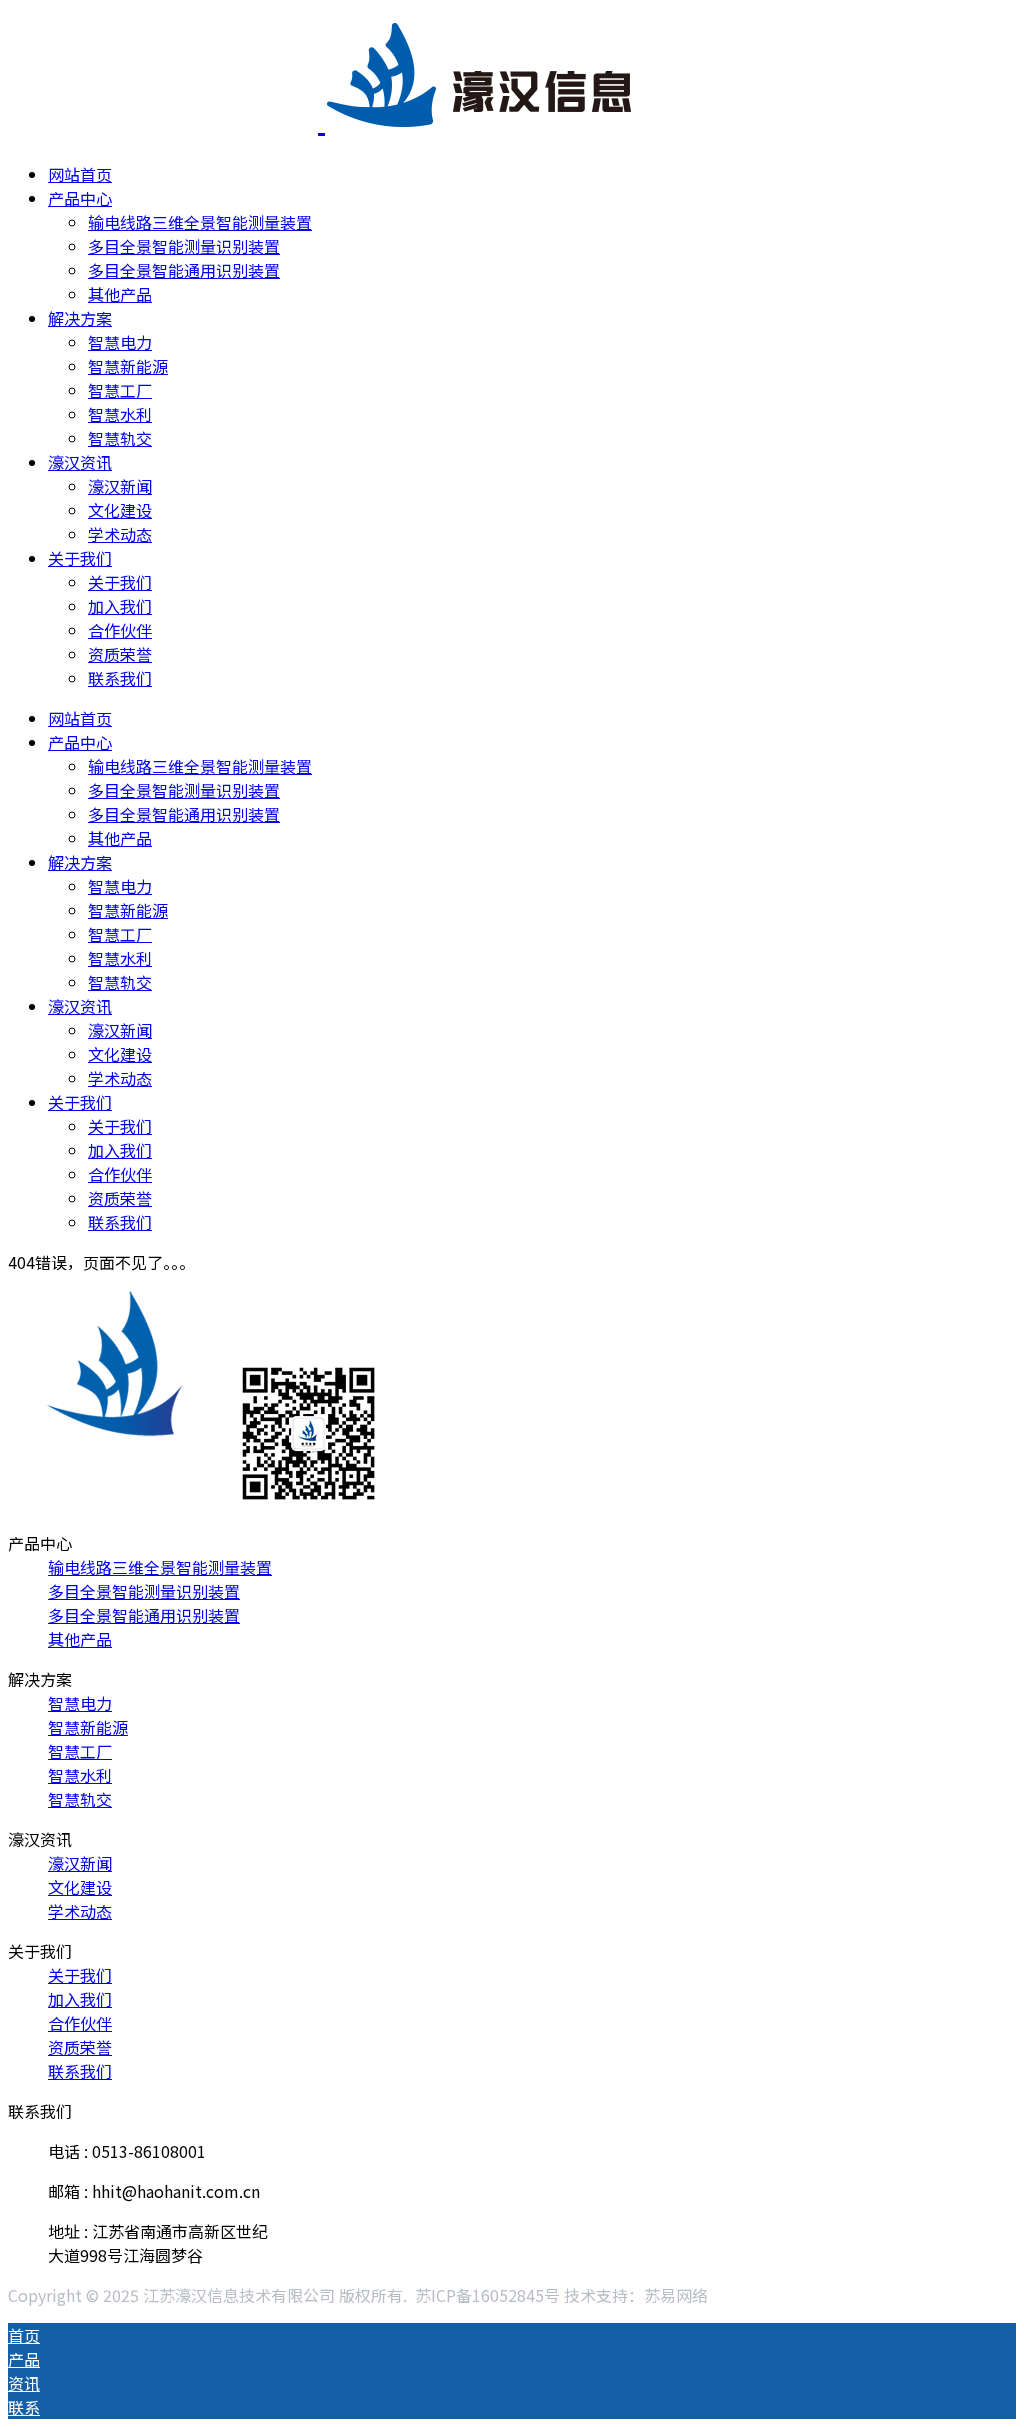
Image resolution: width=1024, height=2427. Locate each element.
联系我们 (120, 678)
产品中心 (80, 198)
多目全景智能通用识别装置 (184, 270)
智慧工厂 (120, 390)
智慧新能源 (128, 366)
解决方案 (80, 318)
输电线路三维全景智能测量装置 (200, 222)
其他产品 (120, 294)
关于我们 (80, 558)
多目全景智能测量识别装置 (184, 246)
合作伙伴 (120, 630)
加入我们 (120, 606)
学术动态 (120, 534)
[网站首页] (321, 117)
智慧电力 (120, 342)
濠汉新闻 (120, 486)
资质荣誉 (120, 654)
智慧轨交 (120, 438)
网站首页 (80, 174)
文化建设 (120, 510)
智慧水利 (120, 414)
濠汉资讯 (80, 462)
